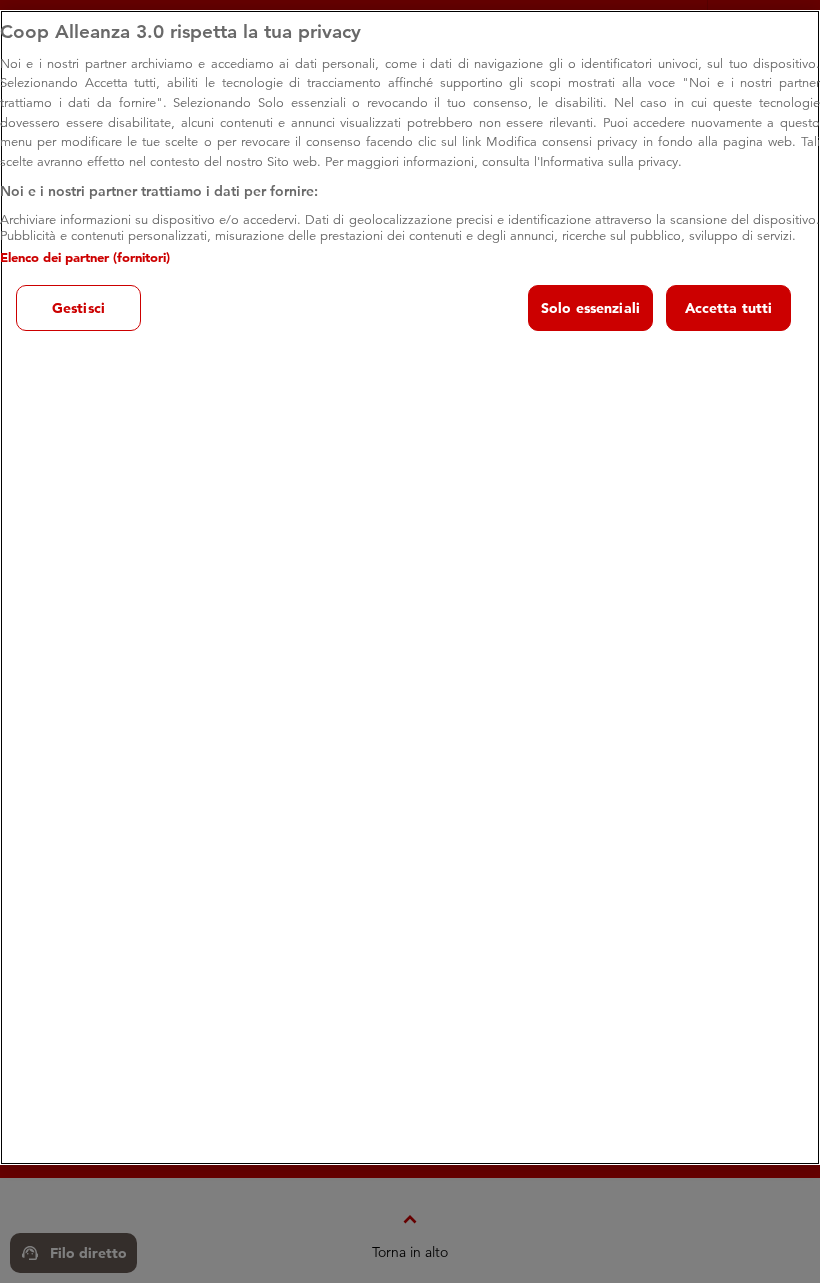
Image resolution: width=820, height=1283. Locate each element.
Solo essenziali (590, 308)
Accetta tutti (729, 308)
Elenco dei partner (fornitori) (85, 257)
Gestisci (78, 308)
